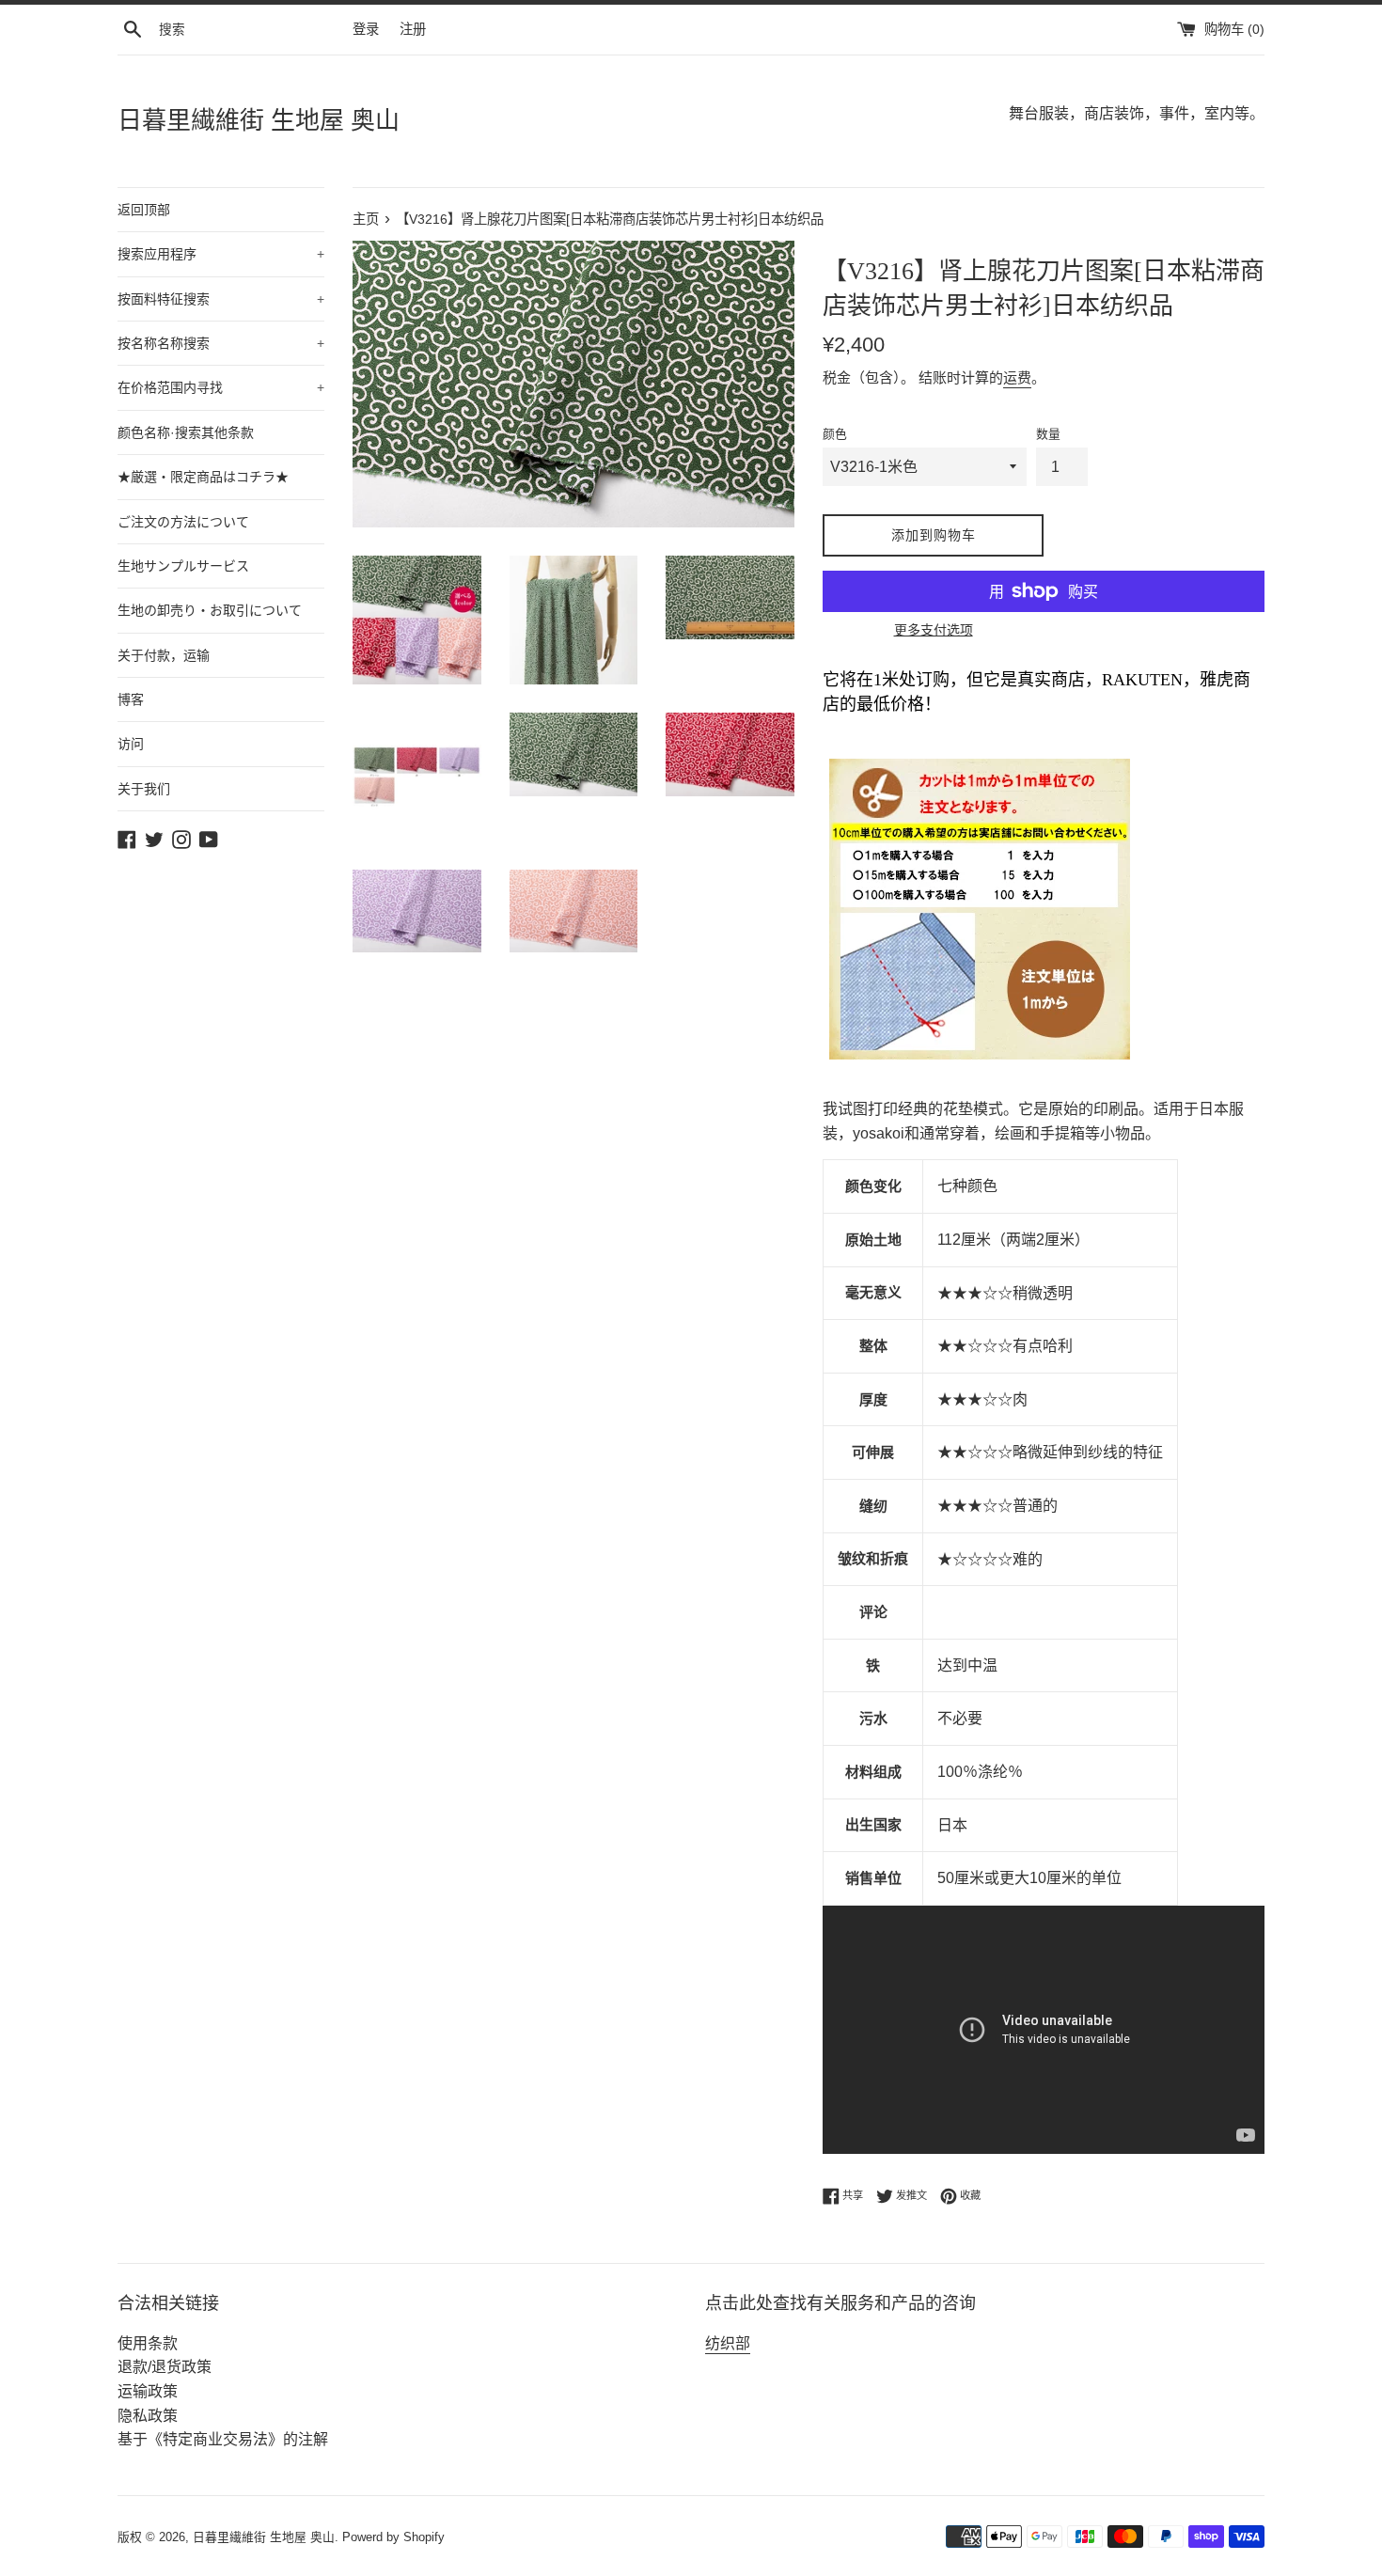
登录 (366, 29)
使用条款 (148, 2343)
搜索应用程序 (221, 254)
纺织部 (728, 2343)
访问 (131, 744)
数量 (1048, 434)
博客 (131, 699)
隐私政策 (148, 2416)
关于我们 (144, 789)
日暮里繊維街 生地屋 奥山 (259, 121)
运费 (1017, 377)
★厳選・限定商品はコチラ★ (203, 477)
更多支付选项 (934, 630)
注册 (413, 29)
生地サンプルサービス (183, 566)
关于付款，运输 (164, 655)
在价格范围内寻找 (221, 387)
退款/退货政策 (165, 2367)
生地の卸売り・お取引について (210, 610)
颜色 (835, 434)
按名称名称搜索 (221, 343)
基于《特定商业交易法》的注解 (223, 2439)
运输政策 (148, 2391)
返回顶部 (144, 210)
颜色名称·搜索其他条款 (186, 432)
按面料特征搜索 (221, 299)
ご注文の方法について (183, 522)
